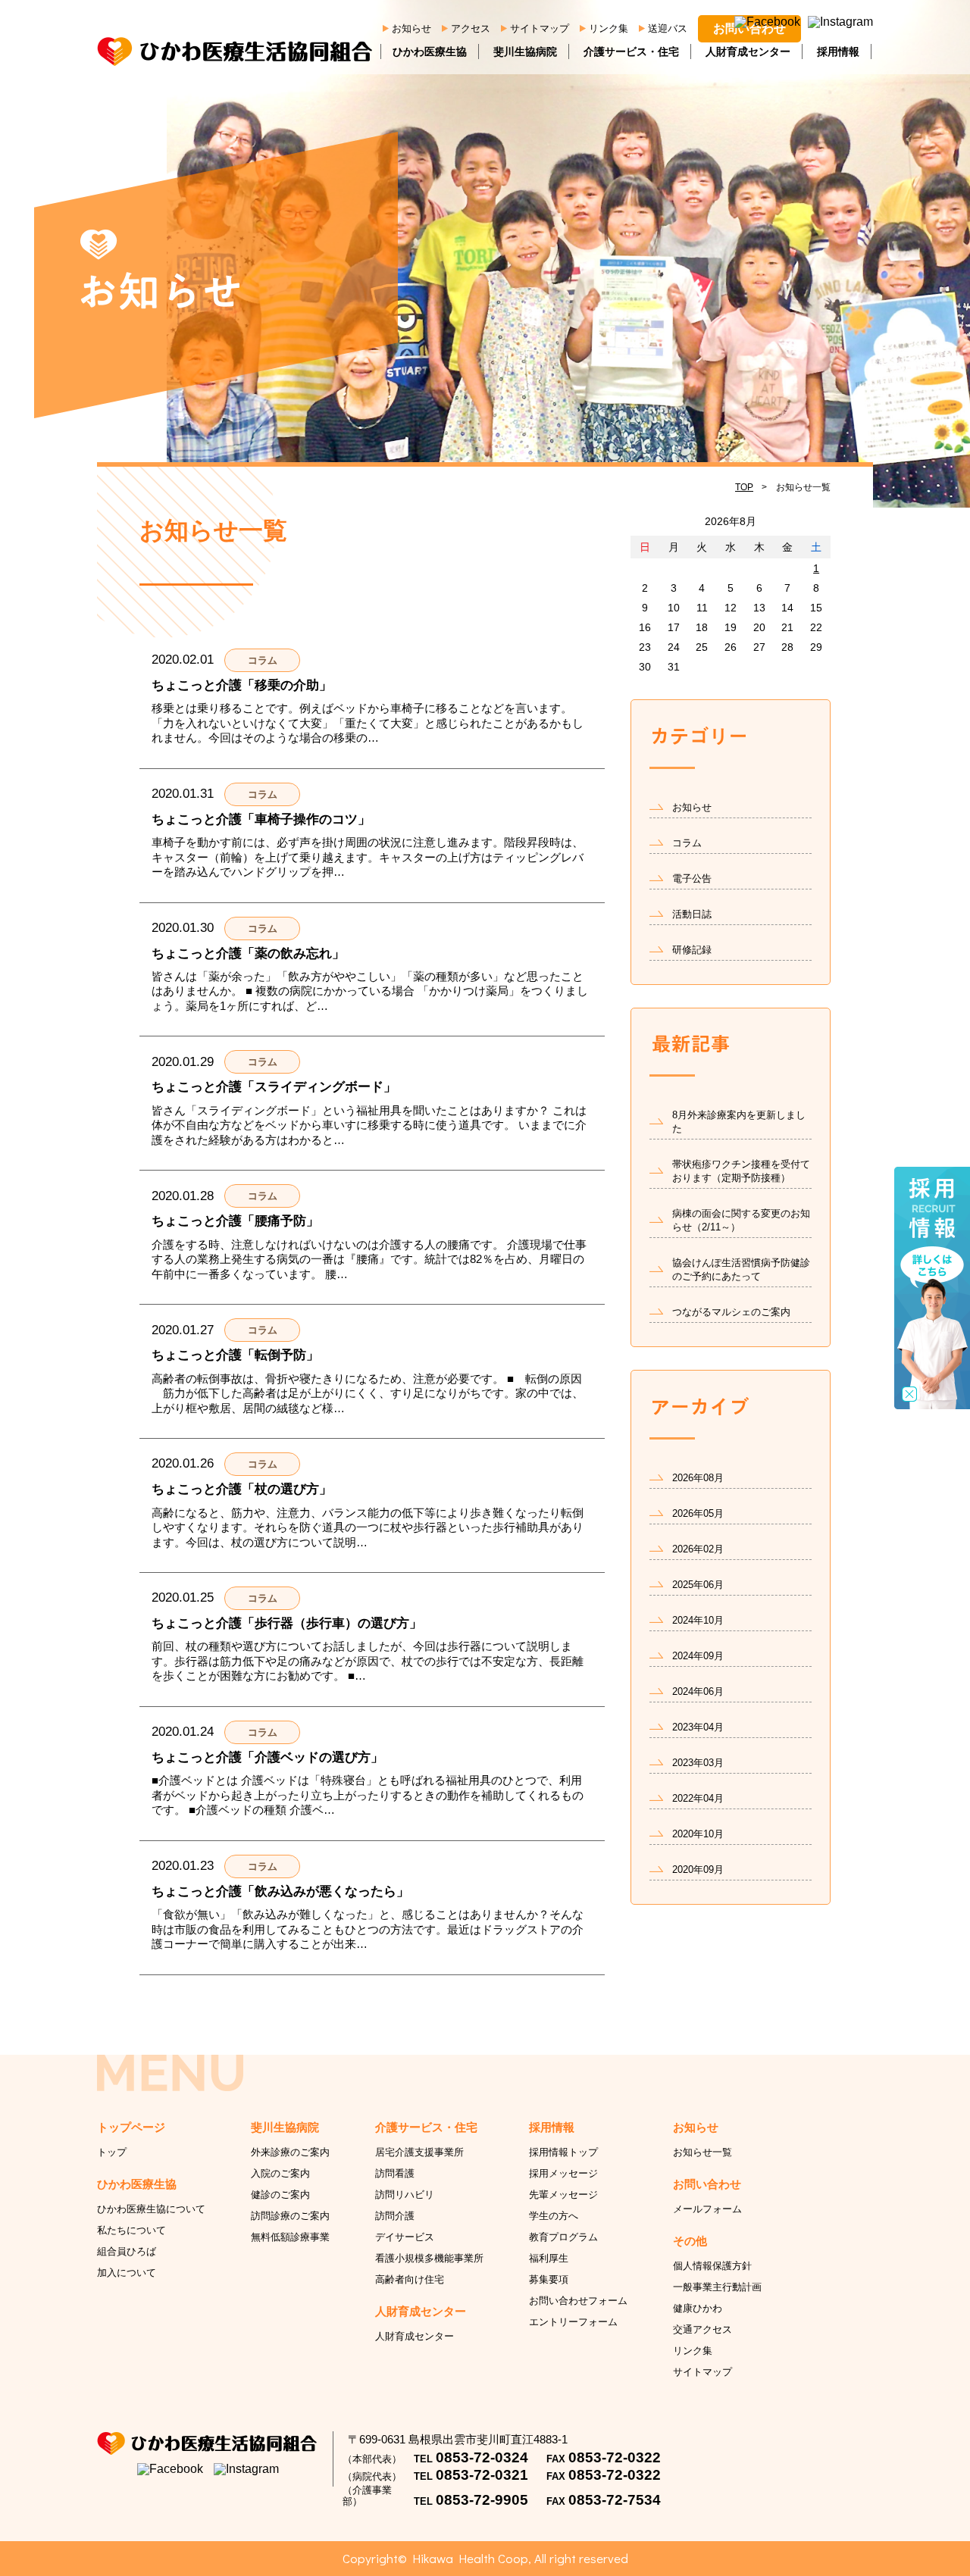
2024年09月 (698, 1656)
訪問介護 (395, 2216)
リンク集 (609, 28)
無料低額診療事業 (290, 2237)
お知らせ (411, 28)
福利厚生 (549, 2258)
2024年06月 (698, 1691)
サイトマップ (540, 28)
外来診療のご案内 (290, 2152)
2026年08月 (698, 1478)
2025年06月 (698, 1585)
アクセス (471, 28)
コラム (687, 843)
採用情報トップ (563, 2152)
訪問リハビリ (405, 2195)
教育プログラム (563, 2237)
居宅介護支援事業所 (419, 2152)
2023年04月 (698, 1727)
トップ (112, 2152)
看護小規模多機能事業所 (429, 2258)
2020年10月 (698, 1834)
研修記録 (692, 950)
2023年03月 (698, 1763)
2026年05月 (698, 1513)
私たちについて (131, 2230)
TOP (744, 487)
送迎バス (668, 28)
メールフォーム (707, 2209)
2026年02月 (698, 1549)
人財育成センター (748, 52)
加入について (127, 2273)
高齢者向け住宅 (410, 2279)
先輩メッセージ (563, 2195)
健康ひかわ (698, 2308)
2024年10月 (698, 1620)
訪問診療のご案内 (290, 2216)
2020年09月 (698, 1869)
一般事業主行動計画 (717, 2287)
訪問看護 (395, 2173)
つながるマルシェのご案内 (731, 1312)
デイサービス (405, 2237)
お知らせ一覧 (702, 2152)
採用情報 (838, 52)
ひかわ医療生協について (151, 2209)
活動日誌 (692, 914)
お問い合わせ (749, 28)
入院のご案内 (280, 2173)
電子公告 (692, 878)
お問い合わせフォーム (578, 2301)
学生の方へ (554, 2216)
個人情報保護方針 (712, 2266)
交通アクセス (702, 2329)
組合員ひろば (127, 2251)
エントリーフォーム (573, 2322)
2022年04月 (698, 1798)
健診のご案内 (280, 2195)
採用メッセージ (563, 2173)
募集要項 (549, 2279)
